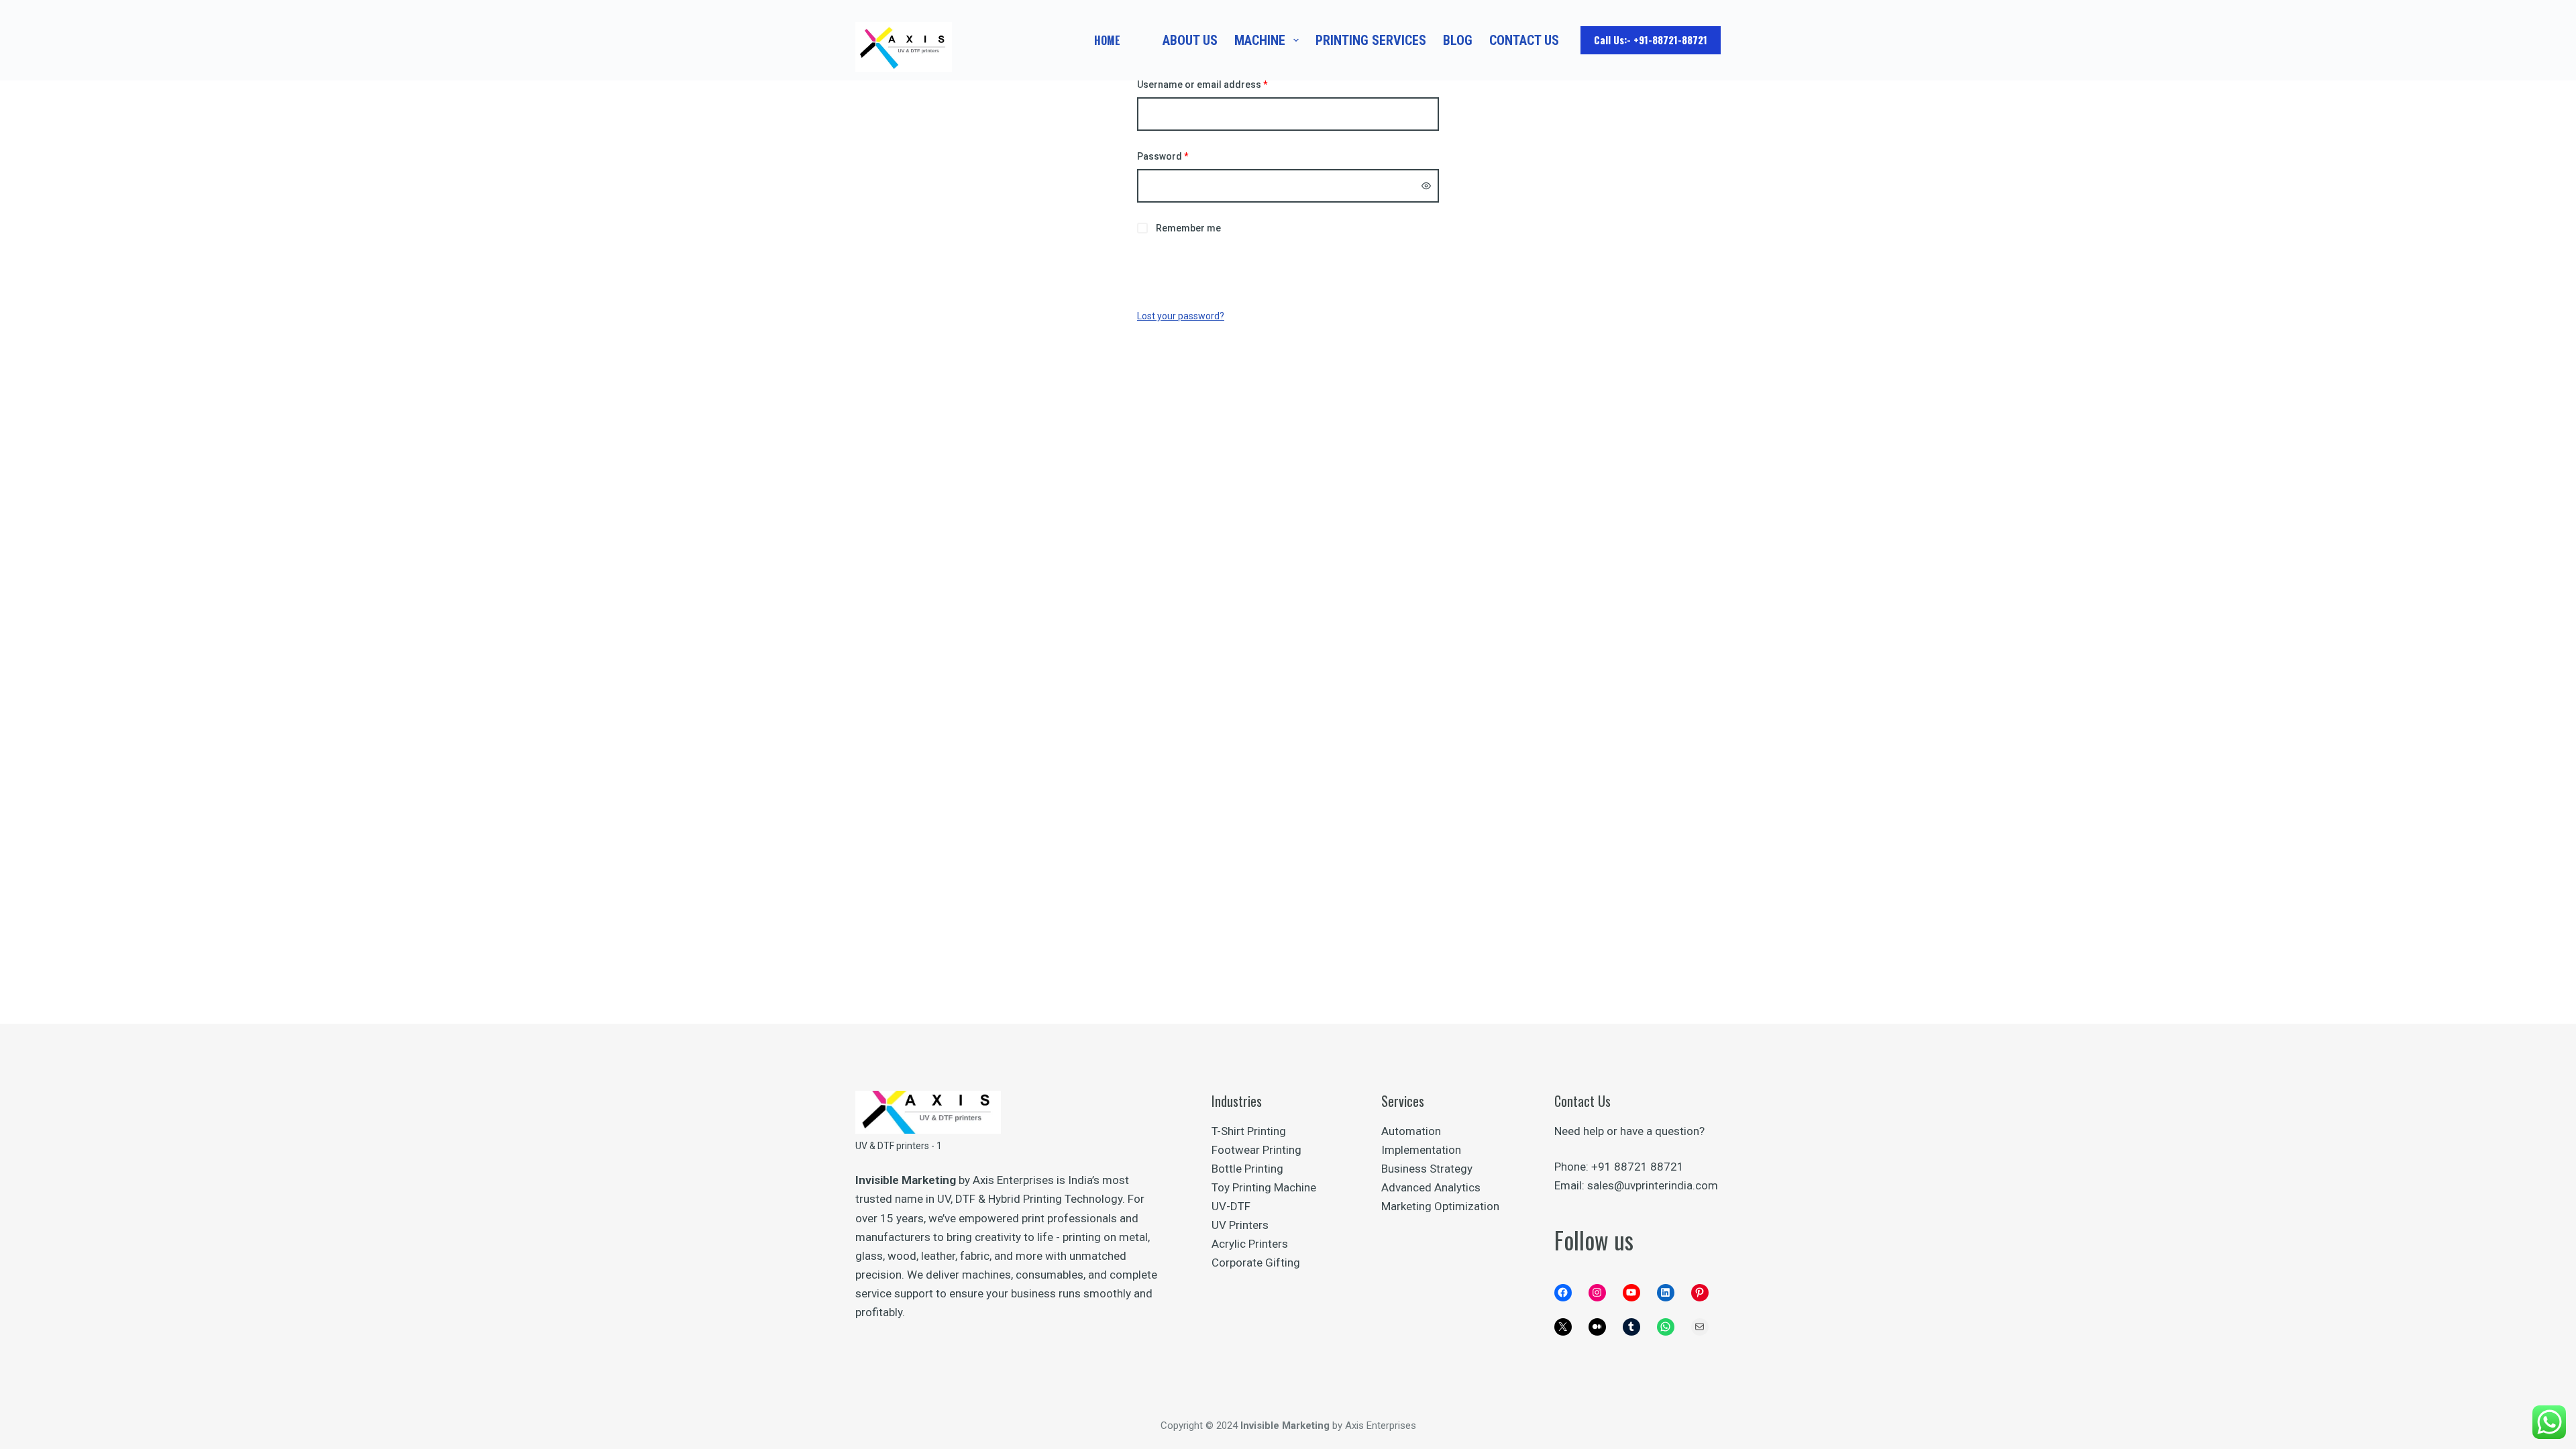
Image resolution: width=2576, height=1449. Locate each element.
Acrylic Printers (1250, 1244)
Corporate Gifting (1256, 1263)
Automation (1411, 1131)
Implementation (1421, 1150)
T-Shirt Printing (1249, 1131)
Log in (1288, 270)
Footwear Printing (1256, 1150)
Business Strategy (1427, 1169)
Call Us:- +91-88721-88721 (1651, 40)
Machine (1260, 40)
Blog (1458, 40)
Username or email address (1223, 84)
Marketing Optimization (1440, 1206)
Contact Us (1524, 40)
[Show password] (1426, 186)
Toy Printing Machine (1264, 1187)
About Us (1190, 40)
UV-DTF (1231, 1206)
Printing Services (1371, 40)
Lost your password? (1181, 316)
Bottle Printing (1247, 1169)
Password (1183, 156)
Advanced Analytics (1431, 1187)
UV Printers (1240, 1225)
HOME (1107, 40)
